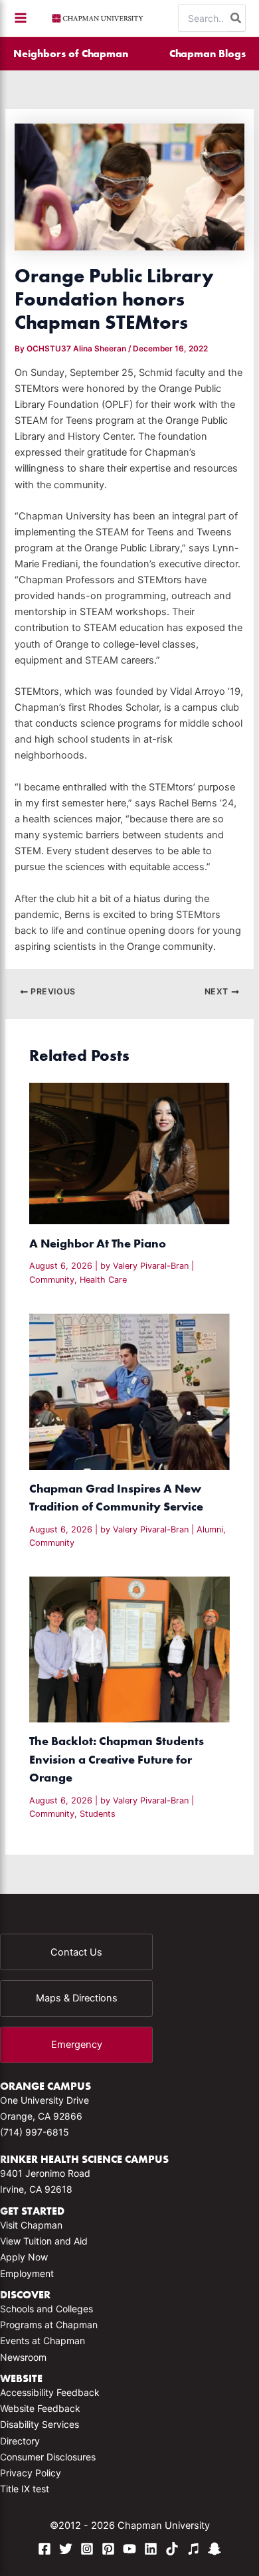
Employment (27, 2273)
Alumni (210, 1529)
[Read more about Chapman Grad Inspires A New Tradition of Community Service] (129, 1391)
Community (52, 1280)
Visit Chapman (31, 2225)
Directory (20, 2441)
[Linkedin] (151, 2549)
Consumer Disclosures (48, 2457)
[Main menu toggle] (21, 18)
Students (98, 1814)
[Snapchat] (215, 2549)
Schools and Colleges (46, 2309)
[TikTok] (172, 2549)
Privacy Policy (31, 2473)
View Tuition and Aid (44, 2241)
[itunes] (193, 2549)
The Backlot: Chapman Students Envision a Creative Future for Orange (117, 1759)
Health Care (103, 1280)
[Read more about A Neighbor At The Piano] (129, 1153)
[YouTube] (129, 2549)
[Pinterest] (108, 2549)
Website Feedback (40, 2408)
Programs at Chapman (49, 2325)
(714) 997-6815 (35, 2132)
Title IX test (25, 2489)
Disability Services (40, 2424)
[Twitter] (66, 2549)
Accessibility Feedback (50, 2392)
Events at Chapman (43, 2341)
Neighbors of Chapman (71, 53)
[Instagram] (87, 2549)
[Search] (236, 18)
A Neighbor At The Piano (98, 1243)
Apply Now (24, 2257)
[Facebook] (44, 2549)
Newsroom (23, 2357)
